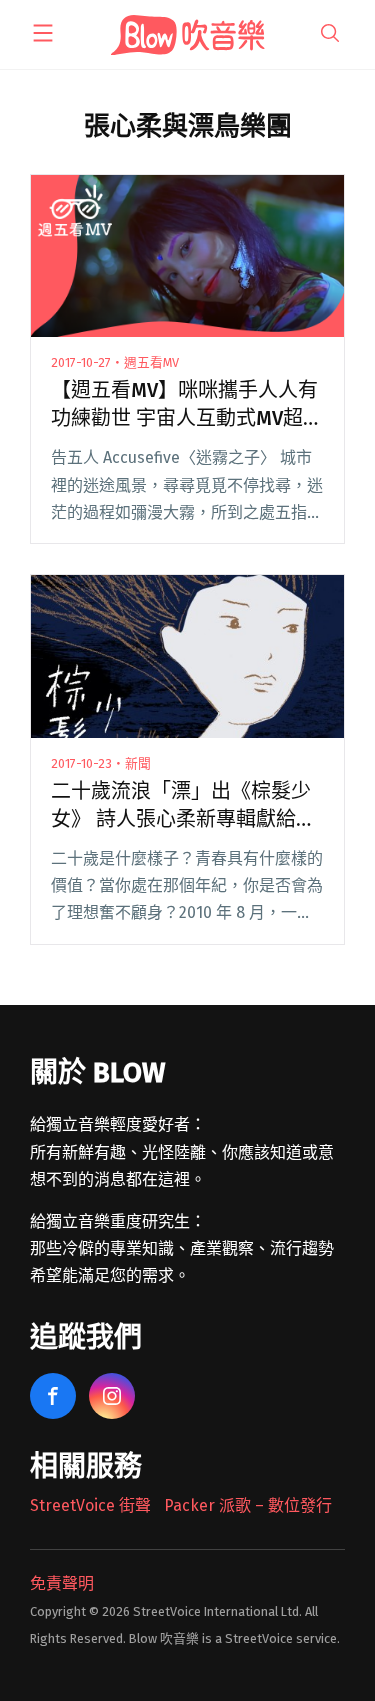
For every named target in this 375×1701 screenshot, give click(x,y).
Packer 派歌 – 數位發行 (248, 1505)
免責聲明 (62, 1583)
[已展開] (43, 33)
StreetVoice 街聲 (90, 1505)
